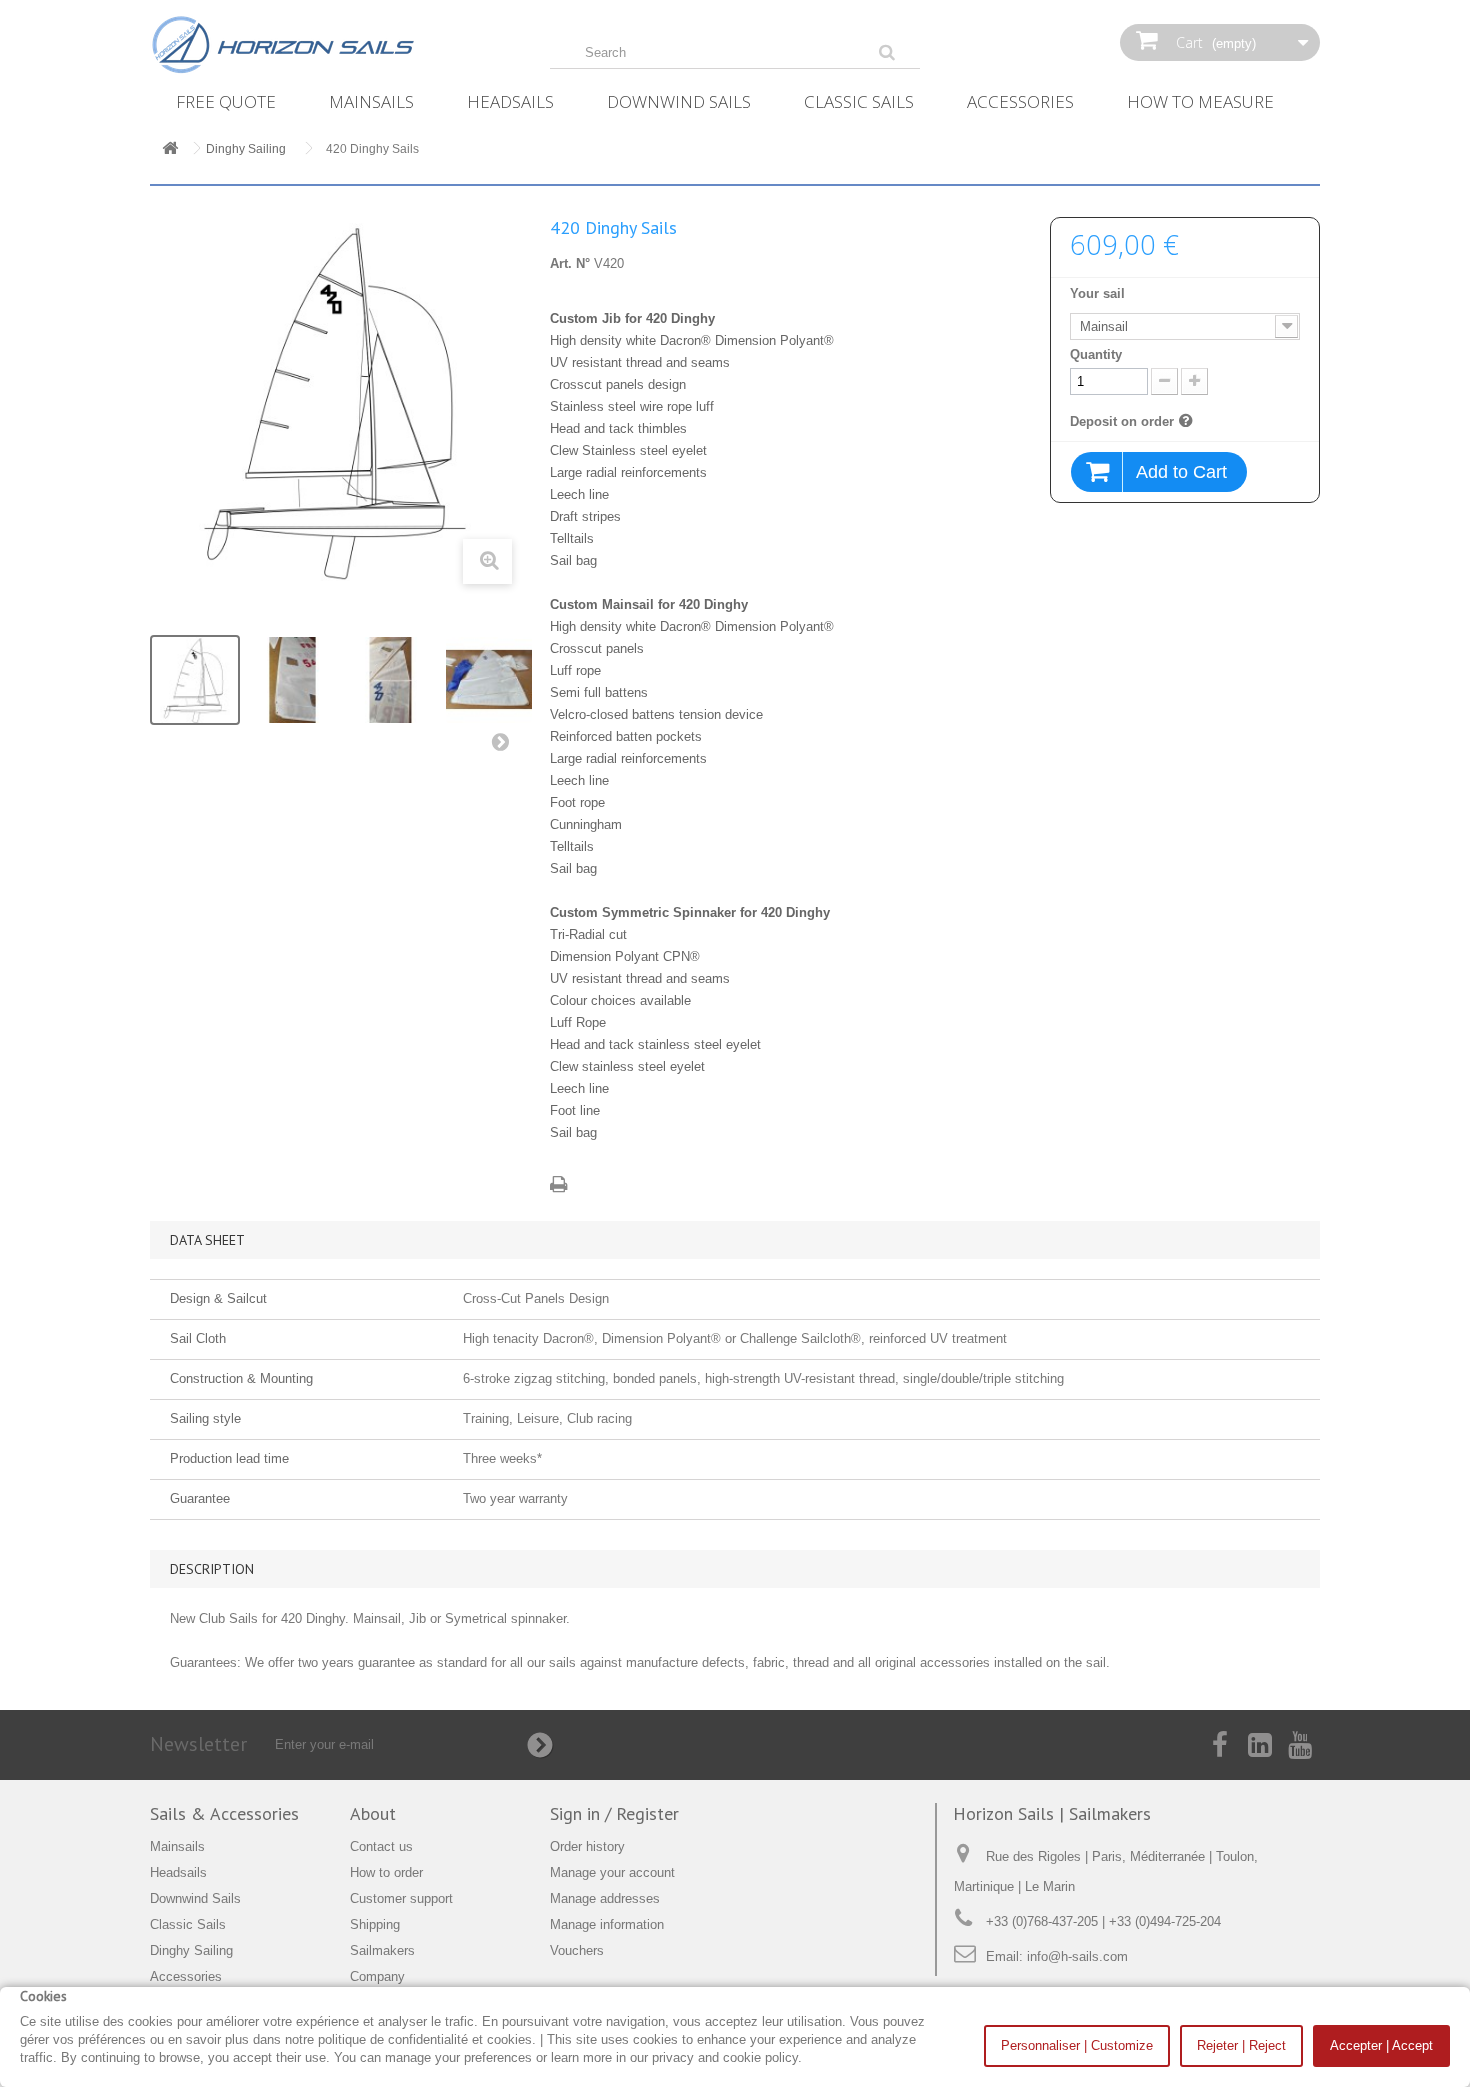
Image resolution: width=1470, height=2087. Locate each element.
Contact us (381, 1846)
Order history (587, 1846)
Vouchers (577, 1950)
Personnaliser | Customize (1077, 2045)
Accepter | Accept (1381, 2045)
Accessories (1020, 101)
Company (377, 1976)
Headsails (510, 101)
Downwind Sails (679, 101)
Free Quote (226, 101)
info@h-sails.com (1077, 1956)
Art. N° (570, 263)
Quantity (1096, 354)
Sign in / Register (614, 1813)
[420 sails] (195, 680)
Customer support (401, 1898)
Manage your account (612, 1872)
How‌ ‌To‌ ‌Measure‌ (1200, 101)
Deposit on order (1122, 421)
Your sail (1099, 293)
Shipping (375, 1924)
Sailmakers (382, 1950)
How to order (386, 1872)
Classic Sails (859, 101)
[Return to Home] (170, 149)
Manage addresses (605, 1898)
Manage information (607, 1924)
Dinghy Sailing (191, 1950)
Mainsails (371, 101)
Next (505, 746)
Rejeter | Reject (1241, 2045)
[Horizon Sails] (335, 45)
